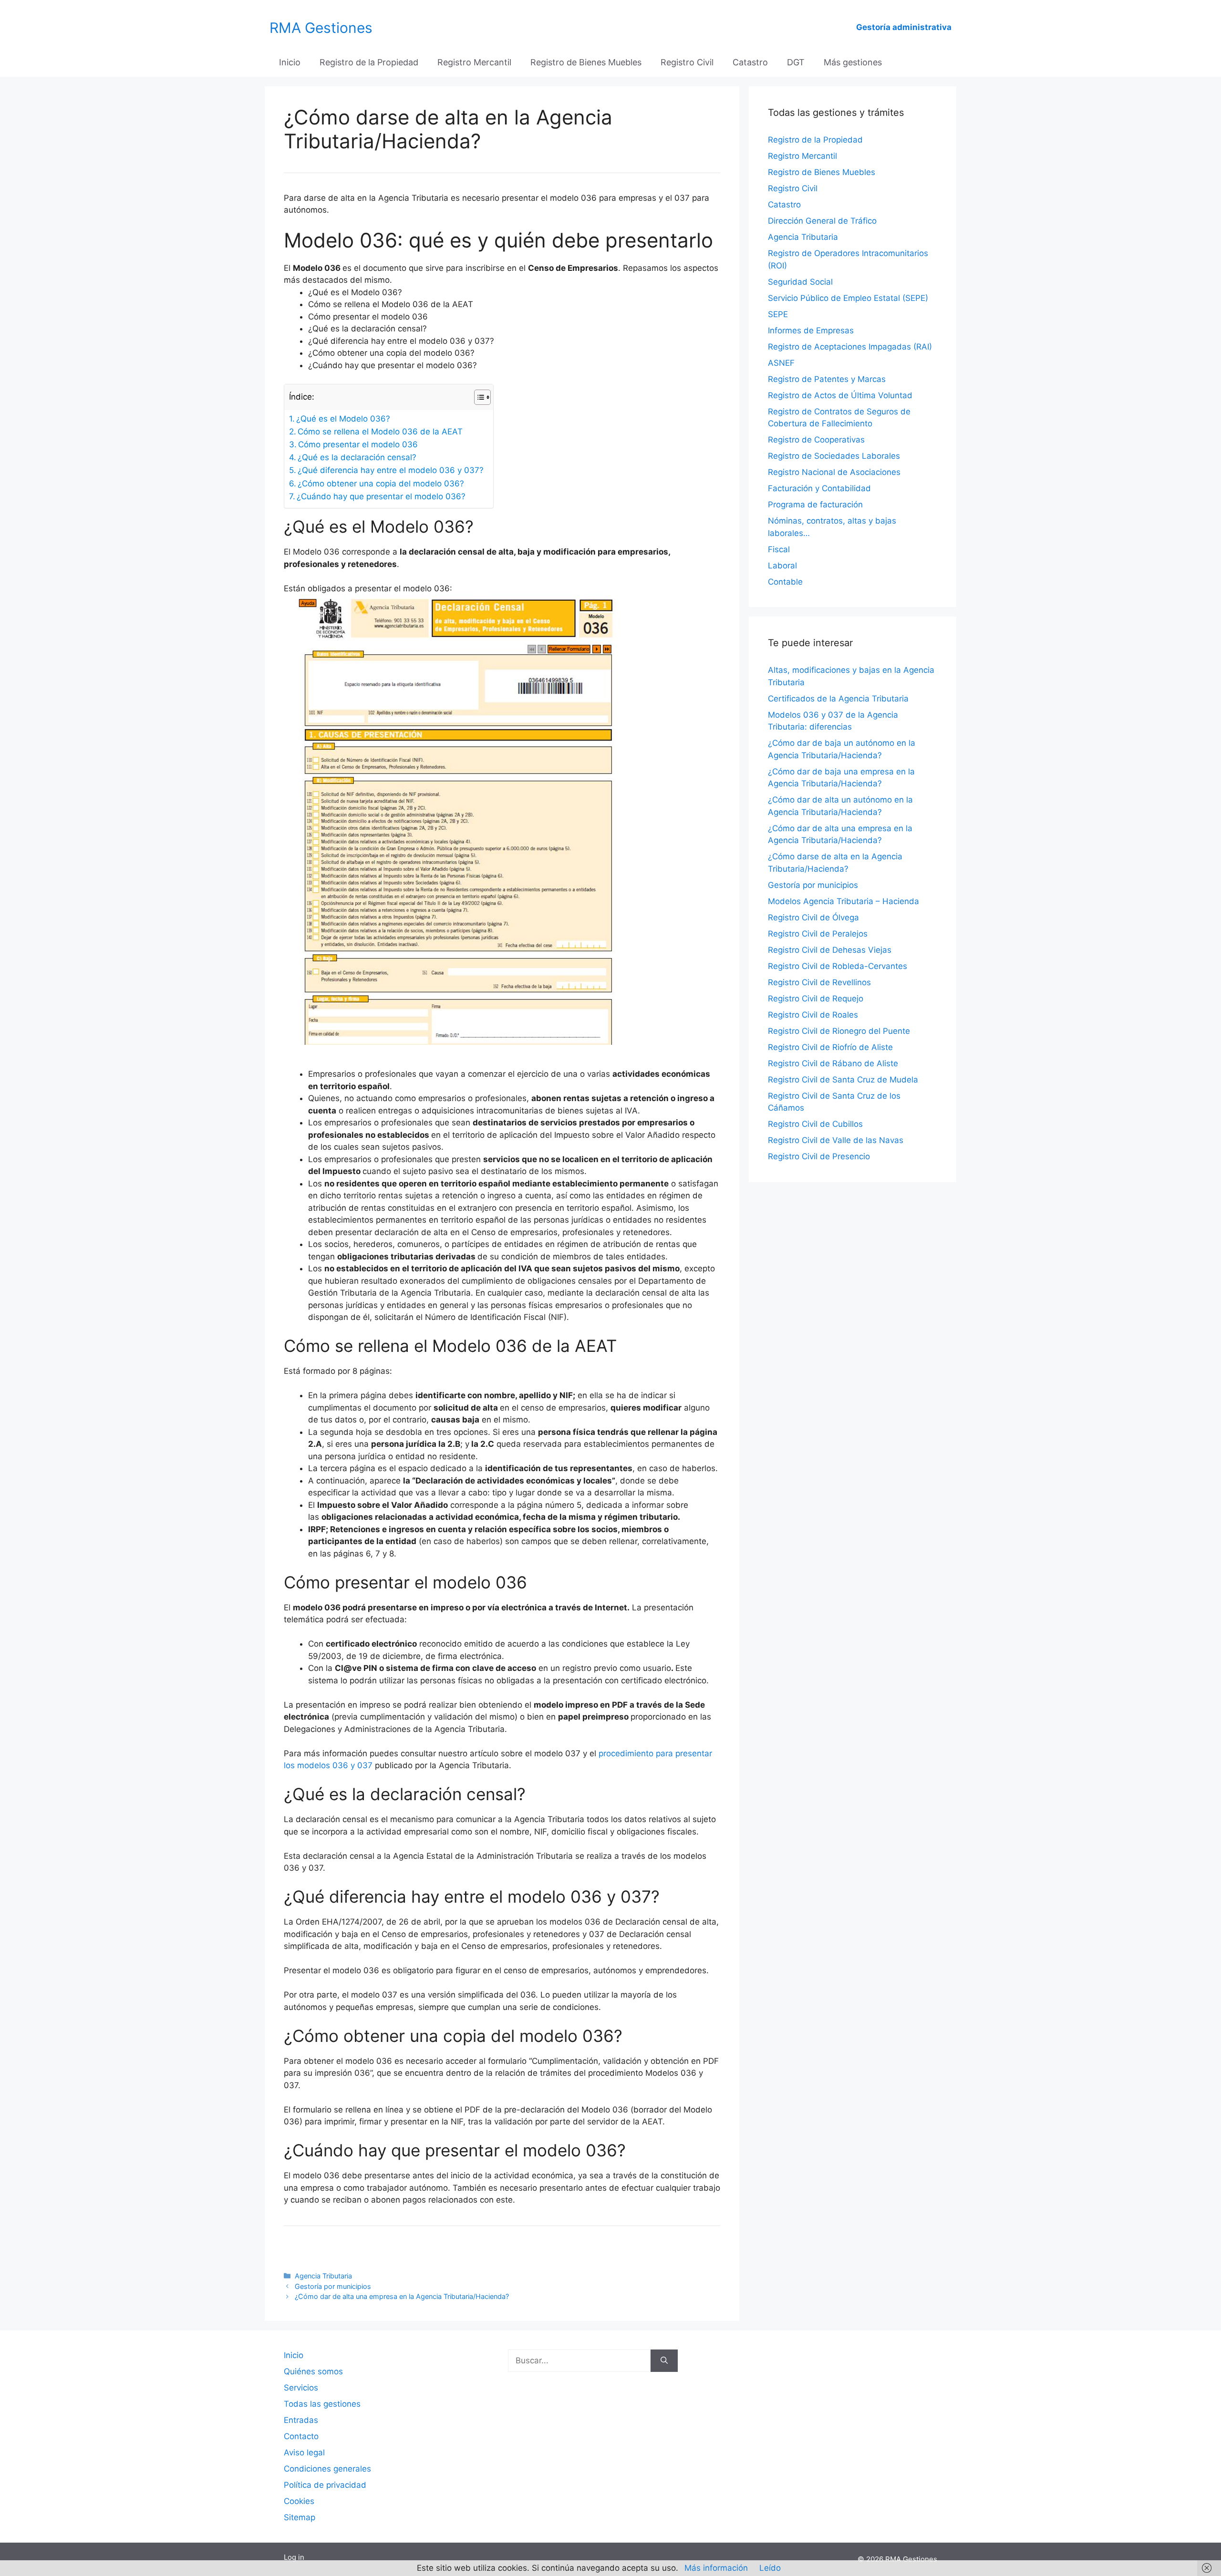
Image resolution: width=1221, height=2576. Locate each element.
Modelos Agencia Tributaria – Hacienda (843, 901)
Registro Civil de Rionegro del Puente (839, 1031)
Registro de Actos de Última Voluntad (840, 395)
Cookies (299, 2501)
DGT (796, 62)
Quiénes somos (313, 2371)
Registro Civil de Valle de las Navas (836, 1140)
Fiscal (779, 549)
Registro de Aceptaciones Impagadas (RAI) (850, 347)
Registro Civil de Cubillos (815, 1124)
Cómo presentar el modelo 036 (358, 444)
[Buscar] (664, 2361)
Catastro (750, 62)
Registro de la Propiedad (369, 62)
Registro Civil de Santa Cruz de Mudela (843, 1080)
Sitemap (300, 2517)
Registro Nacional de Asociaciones (834, 472)
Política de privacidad (325, 2485)
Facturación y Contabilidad (819, 488)
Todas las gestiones (322, 2404)
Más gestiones (853, 62)
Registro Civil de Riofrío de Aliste (830, 1047)
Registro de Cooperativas (816, 440)
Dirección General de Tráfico (822, 221)
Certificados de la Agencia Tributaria (838, 699)
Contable (785, 582)
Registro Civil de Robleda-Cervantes (838, 966)
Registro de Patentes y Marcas (827, 379)
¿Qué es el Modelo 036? (343, 419)
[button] (502, 274)
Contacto (301, 2436)
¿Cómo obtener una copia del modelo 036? (381, 484)
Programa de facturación (815, 505)
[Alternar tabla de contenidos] (478, 397)
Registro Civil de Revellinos (819, 982)
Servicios (301, 2388)
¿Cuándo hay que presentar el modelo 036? (381, 496)
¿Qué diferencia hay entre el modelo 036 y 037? (391, 470)
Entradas (301, 2420)
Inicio (290, 62)
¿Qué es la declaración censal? (357, 457)
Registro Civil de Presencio (819, 1156)
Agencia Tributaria (323, 2276)
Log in (294, 2557)
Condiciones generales (327, 2469)
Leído (770, 2568)
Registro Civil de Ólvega (813, 917)
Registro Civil (687, 62)
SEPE (778, 314)
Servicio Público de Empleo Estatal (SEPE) (848, 298)
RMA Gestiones (321, 28)
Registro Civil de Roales (813, 1015)
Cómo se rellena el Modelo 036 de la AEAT (380, 432)
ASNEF (781, 363)
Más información (716, 2568)
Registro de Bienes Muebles (586, 62)
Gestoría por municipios (333, 2286)
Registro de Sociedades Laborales (834, 456)
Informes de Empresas (811, 330)
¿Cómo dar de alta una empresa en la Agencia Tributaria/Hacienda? (402, 2296)
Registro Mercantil (474, 62)
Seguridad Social (800, 282)
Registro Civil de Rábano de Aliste (833, 1063)
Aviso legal (304, 2452)
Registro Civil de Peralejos (818, 934)
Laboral (782, 566)
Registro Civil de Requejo (816, 999)
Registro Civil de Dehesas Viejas (830, 950)
